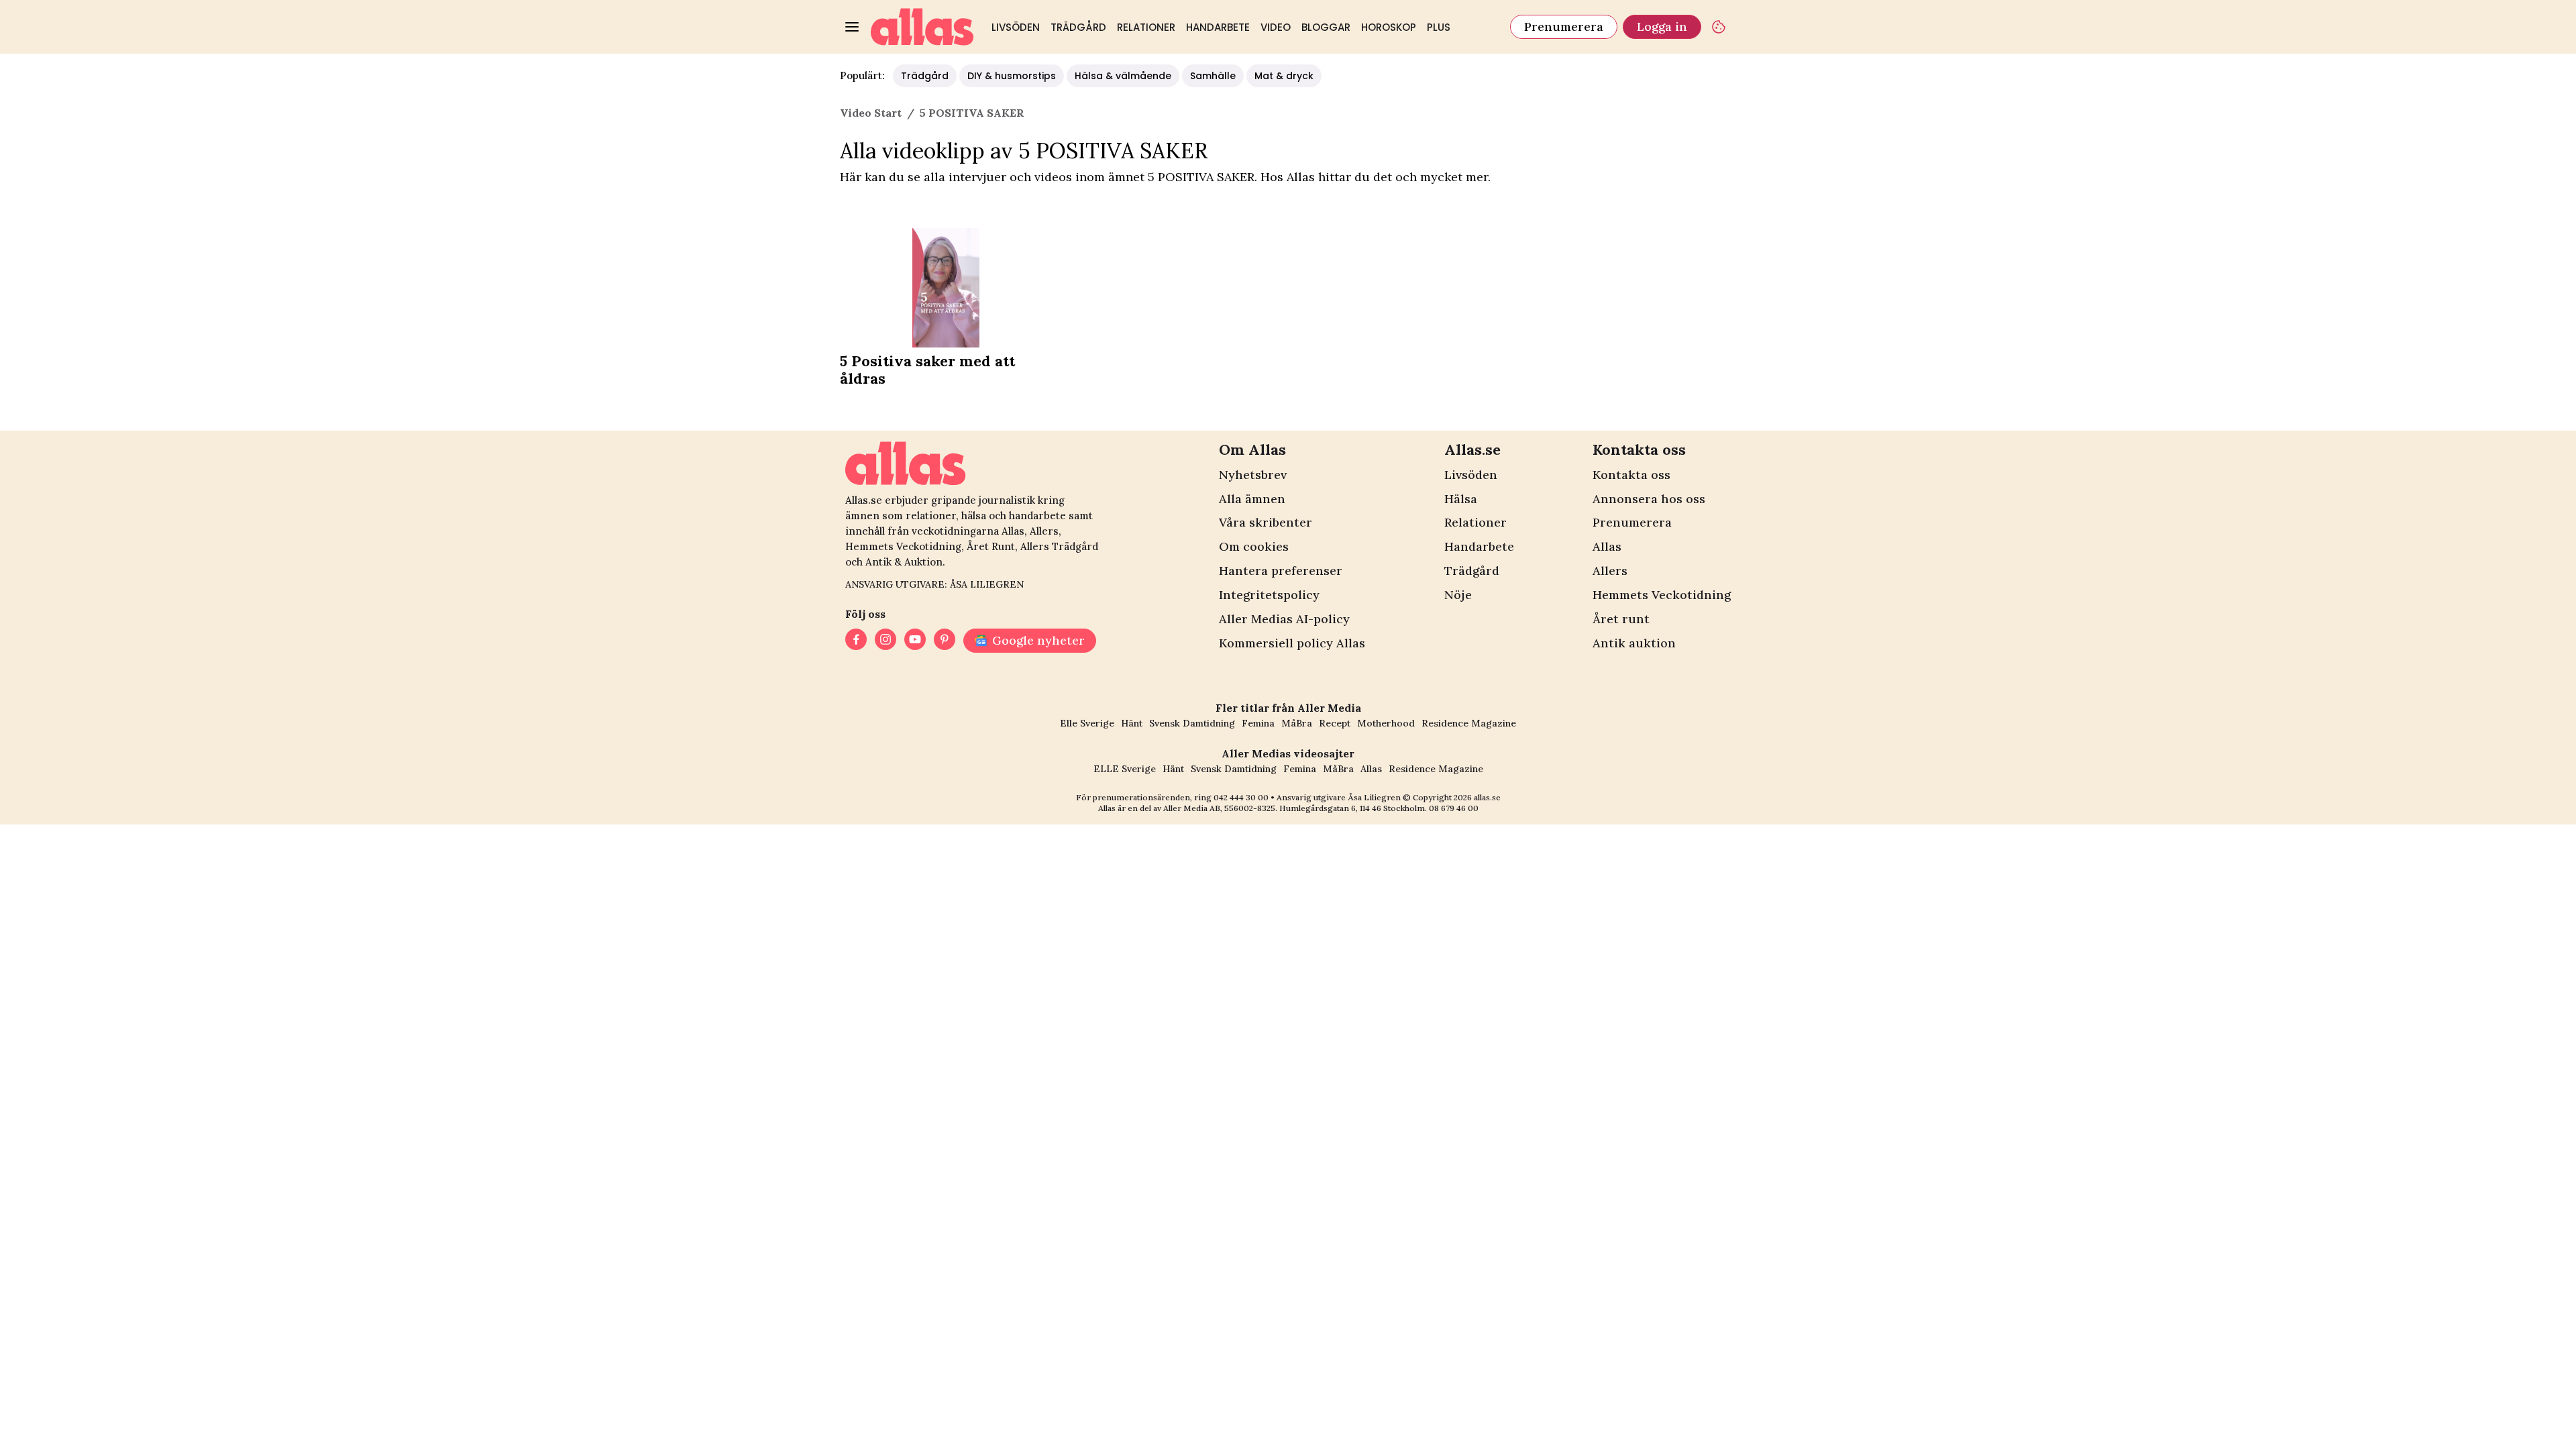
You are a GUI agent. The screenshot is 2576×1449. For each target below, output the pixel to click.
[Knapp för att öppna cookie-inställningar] (1719, 27)
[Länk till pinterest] (945, 641)
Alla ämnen (1252, 499)
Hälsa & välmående (1123, 76)
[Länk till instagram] (885, 641)
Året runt (1621, 619)
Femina (1258, 723)
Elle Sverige (1087, 723)
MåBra (1297, 723)
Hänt (1132, 723)
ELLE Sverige (1125, 769)
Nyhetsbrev (1253, 475)
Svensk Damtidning (1192, 723)
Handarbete (1218, 27)
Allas (1607, 546)
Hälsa (1461, 499)
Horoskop (1389, 27)
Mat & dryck (1284, 76)
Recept (1335, 723)
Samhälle (1213, 76)
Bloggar (1326, 27)
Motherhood (1386, 723)
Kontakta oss (1631, 475)
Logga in (1662, 26)
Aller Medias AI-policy (1284, 619)
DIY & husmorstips (1012, 76)
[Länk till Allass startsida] (922, 27)
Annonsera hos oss (1649, 499)
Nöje (1458, 595)
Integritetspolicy (1269, 595)
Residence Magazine (1469, 723)
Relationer (1146, 27)
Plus (1439, 27)
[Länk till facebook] (856, 641)
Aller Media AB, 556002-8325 (1219, 808)
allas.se (1487, 797)
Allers (1610, 571)
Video (1276, 27)
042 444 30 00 (1241, 797)
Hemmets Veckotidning (1662, 595)
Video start (871, 113)
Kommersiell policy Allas (1292, 643)
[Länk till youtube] (915, 641)
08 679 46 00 (1454, 808)
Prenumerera (1564, 26)
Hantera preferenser (1281, 571)
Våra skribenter (1266, 522)
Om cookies (1254, 546)
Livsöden (1016, 27)
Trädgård (1078, 27)
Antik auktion (1634, 643)
